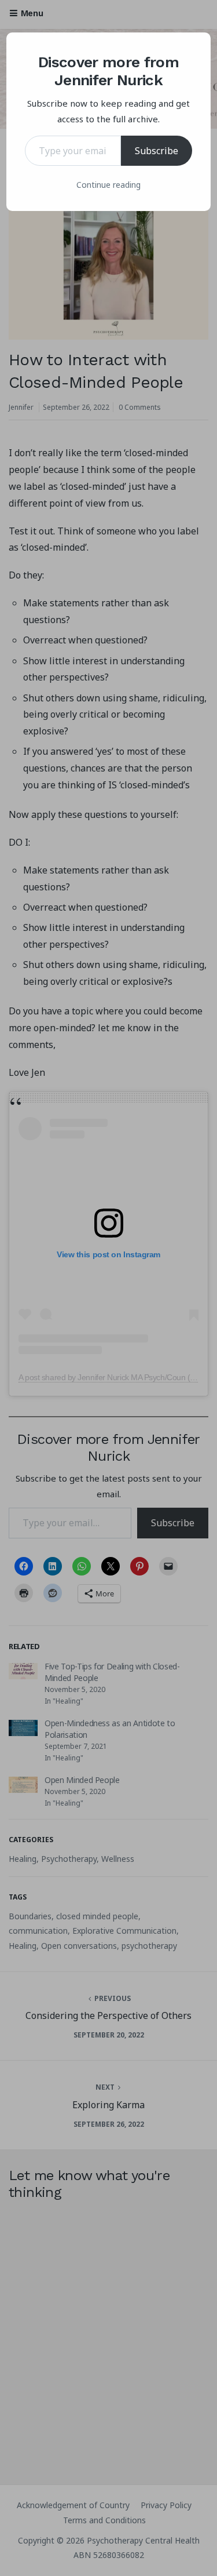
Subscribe (157, 151)
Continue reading (108, 185)
